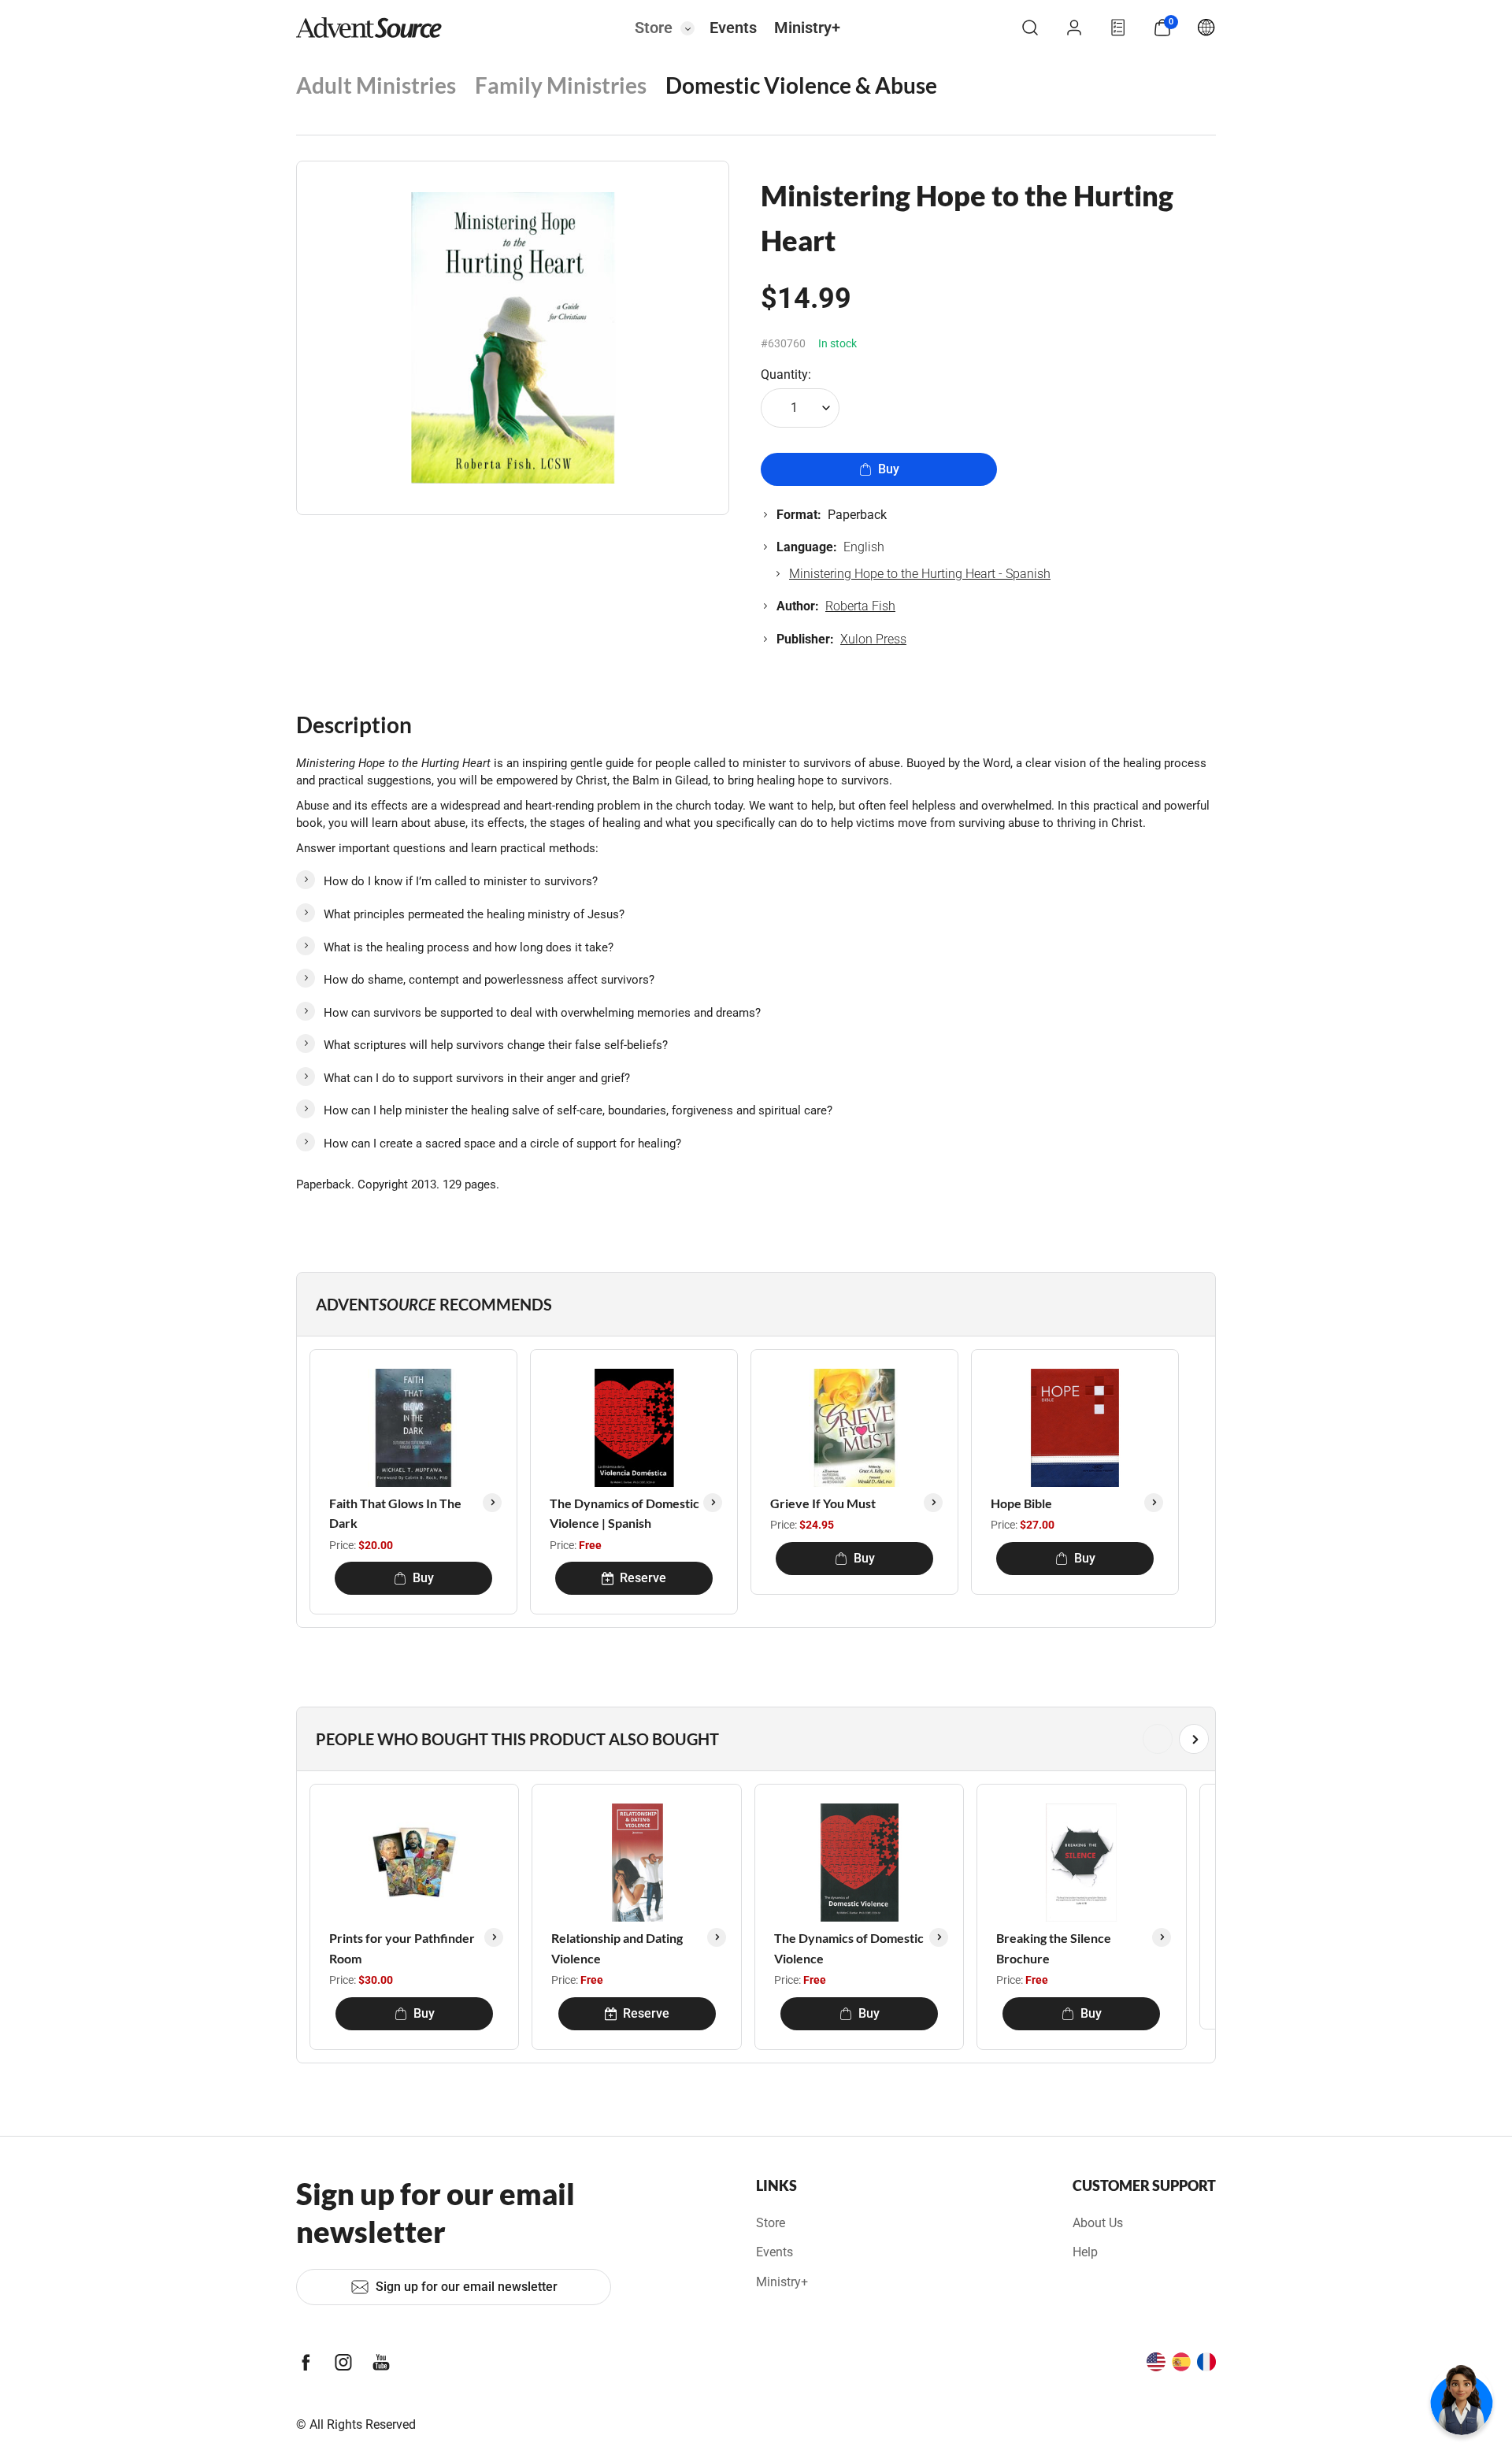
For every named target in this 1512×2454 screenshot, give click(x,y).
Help (1085, 2252)
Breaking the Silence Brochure (1054, 1948)
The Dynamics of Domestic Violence (849, 1948)
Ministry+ (807, 28)
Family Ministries (561, 85)
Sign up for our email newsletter (467, 2287)
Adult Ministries (376, 85)
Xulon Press (873, 639)
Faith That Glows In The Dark (395, 1513)
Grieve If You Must (823, 1503)
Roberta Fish (860, 606)
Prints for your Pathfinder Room (402, 1948)
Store (654, 28)
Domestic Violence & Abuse (801, 85)
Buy (889, 469)
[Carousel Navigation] (753, 1739)
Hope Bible (1021, 1503)
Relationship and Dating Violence (617, 1948)
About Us (1098, 2223)
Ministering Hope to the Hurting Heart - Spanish (920, 574)
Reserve (643, 1578)
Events (733, 28)
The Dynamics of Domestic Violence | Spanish (624, 1513)
